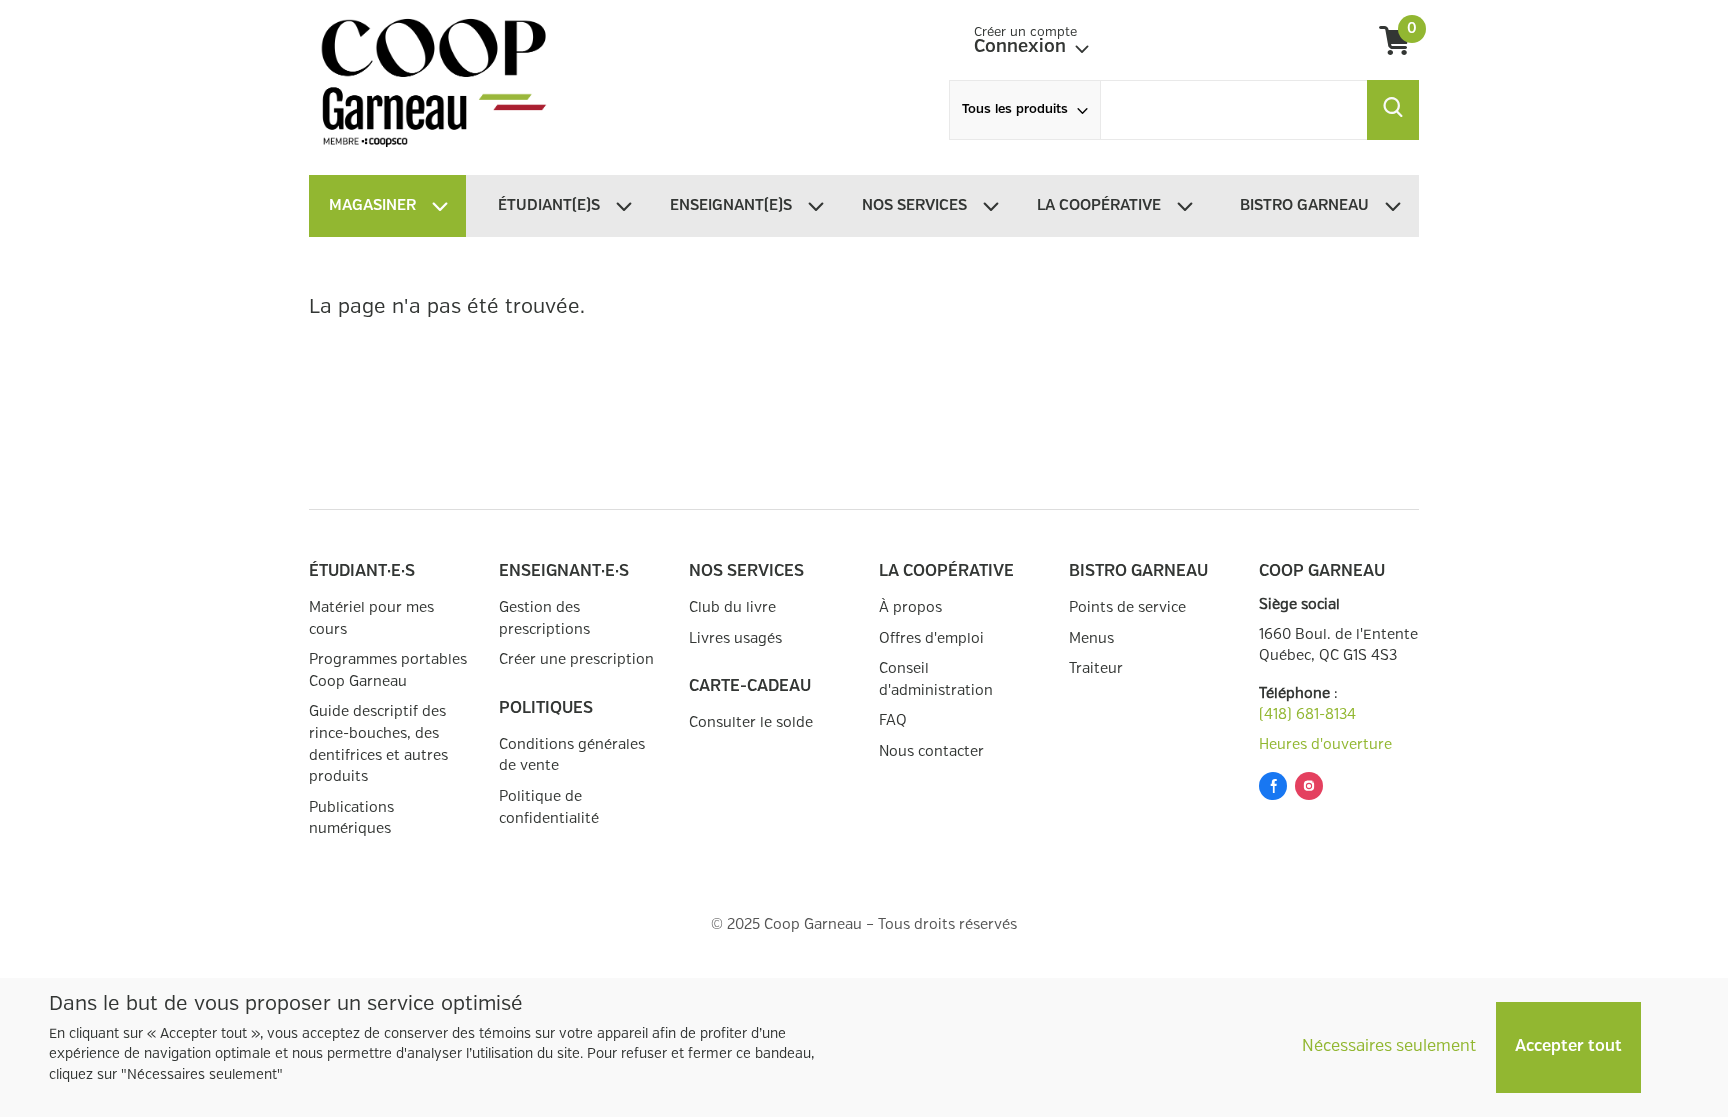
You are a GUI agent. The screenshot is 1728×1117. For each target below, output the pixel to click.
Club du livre (732, 607)
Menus (1091, 638)
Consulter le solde (751, 722)
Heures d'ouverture (1325, 744)
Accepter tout (1568, 1046)
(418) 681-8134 (1307, 714)
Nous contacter (931, 751)
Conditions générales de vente (572, 755)
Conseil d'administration (936, 679)
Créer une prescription (576, 659)
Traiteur (1096, 668)
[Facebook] (1273, 789)
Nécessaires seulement (1389, 1046)
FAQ (893, 720)
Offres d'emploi (931, 638)
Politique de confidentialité (549, 807)
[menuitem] (564, 206)
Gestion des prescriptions (544, 618)
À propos (910, 607)
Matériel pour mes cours (371, 618)
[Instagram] (1309, 789)
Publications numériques (351, 818)
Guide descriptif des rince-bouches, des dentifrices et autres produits (378, 744)
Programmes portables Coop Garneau (388, 670)
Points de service (1127, 607)
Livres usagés (735, 638)
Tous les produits (1015, 109)
